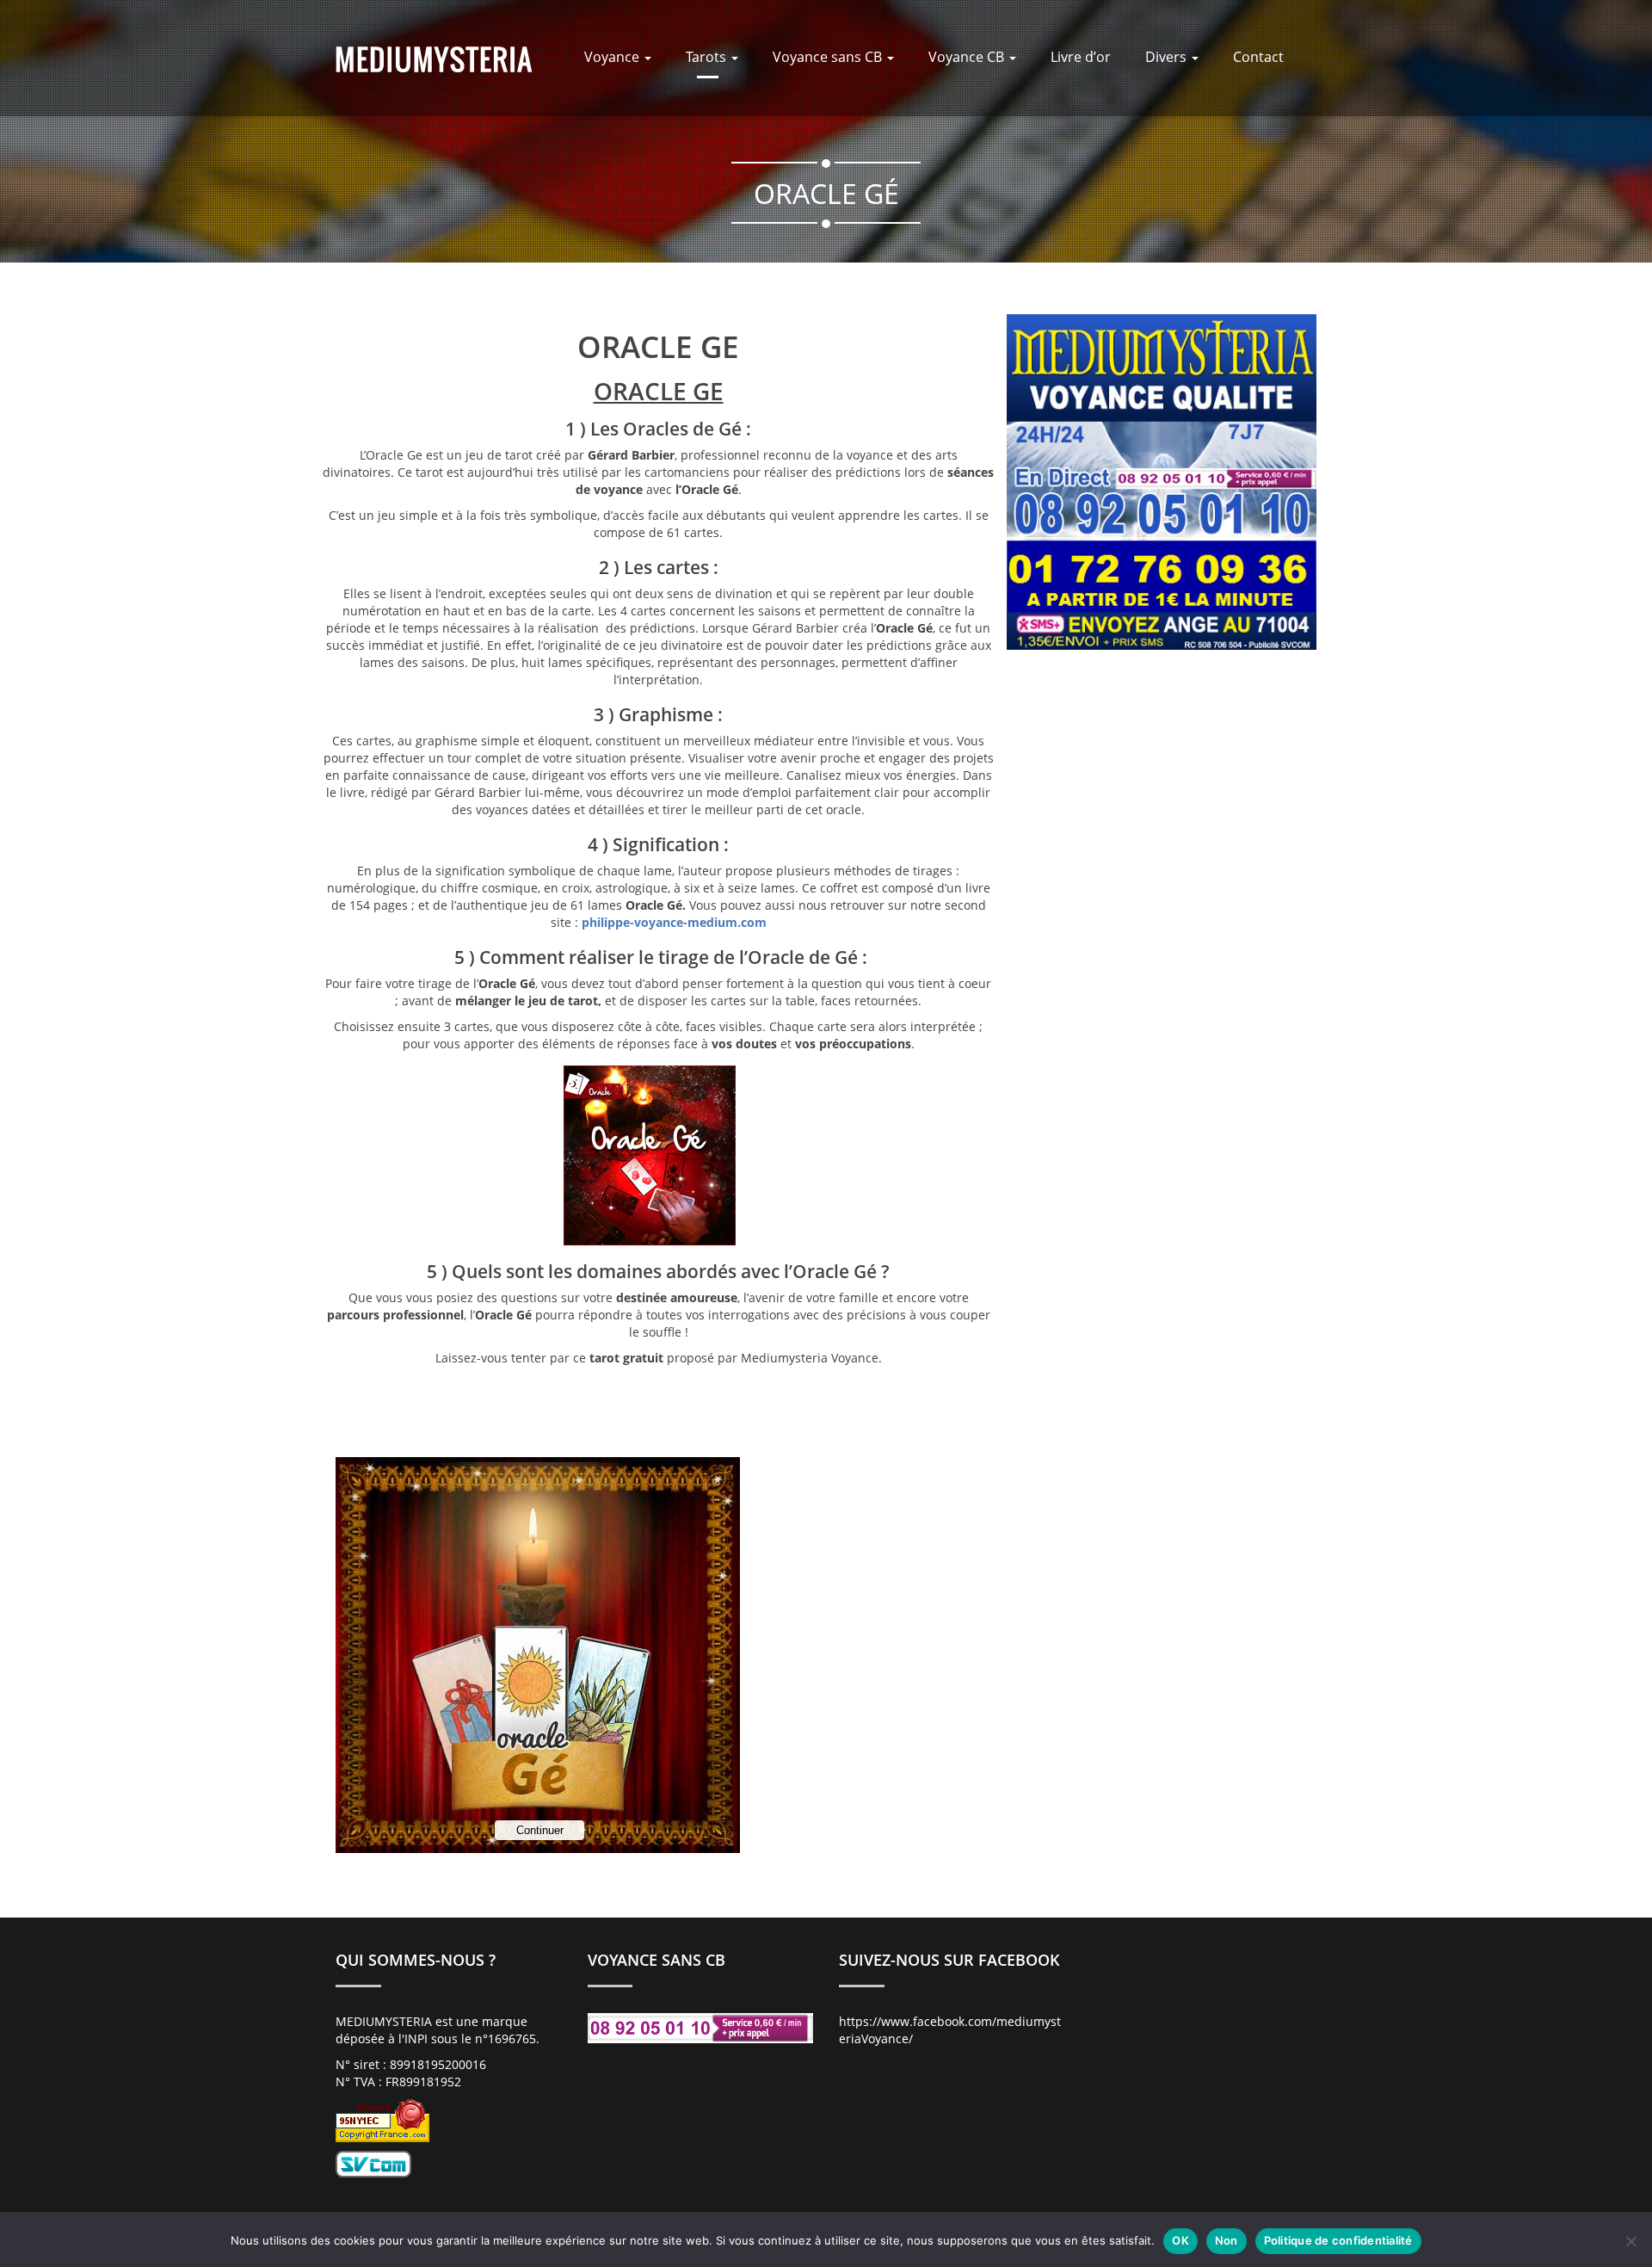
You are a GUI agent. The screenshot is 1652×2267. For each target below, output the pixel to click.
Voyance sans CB (829, 57)
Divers (1168, 57)
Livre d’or (1081, 57)
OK (1180, 2240)
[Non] (1630, 2241)
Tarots (708, 57)
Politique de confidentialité (1338, 2240)
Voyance (613, 57)
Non (1227, 2240)
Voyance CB (968, 57)
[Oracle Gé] (434, 58)
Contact (1258, 57)
